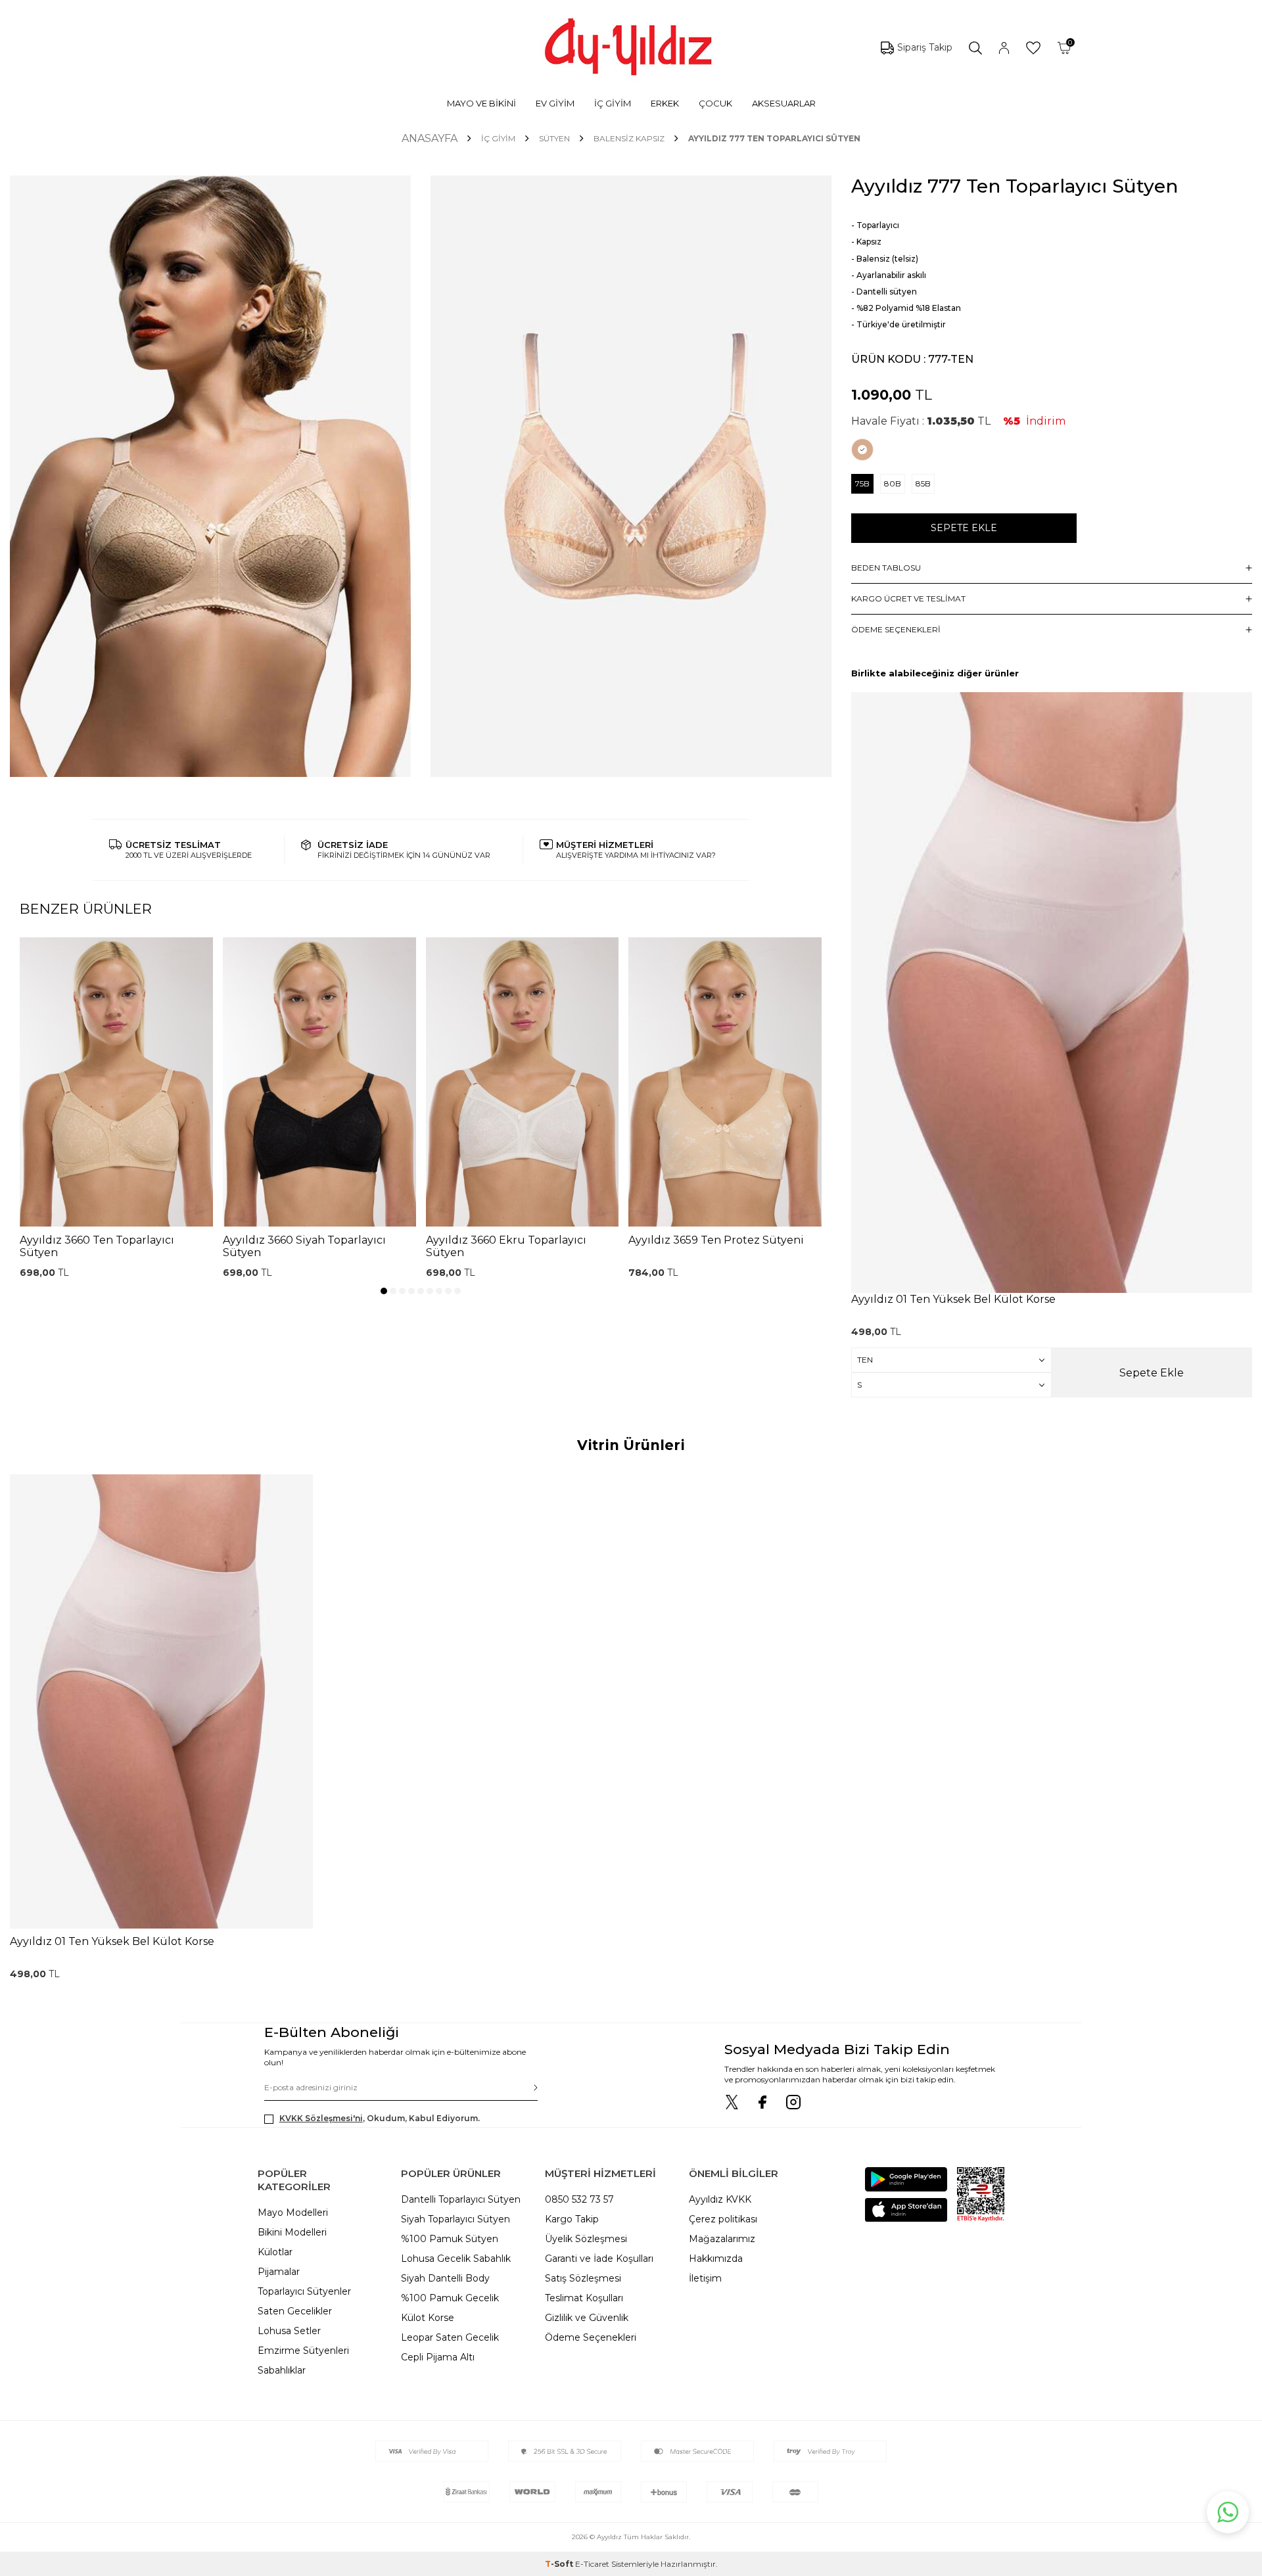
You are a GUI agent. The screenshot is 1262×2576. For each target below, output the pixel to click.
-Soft (560, 2564)
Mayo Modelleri (293, 2213)
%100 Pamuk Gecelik (450, 2298)
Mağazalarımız (722, 2239)
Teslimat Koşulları (584, 2298)
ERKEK (665, 103)
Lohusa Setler (289, 2331)
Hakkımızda (716, 2259)
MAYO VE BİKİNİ (481, 103)
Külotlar (275, 2252)
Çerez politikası (723, 2219)
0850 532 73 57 (579, 2199)
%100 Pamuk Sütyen (450, 2239)
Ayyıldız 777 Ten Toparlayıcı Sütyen (774, 138)
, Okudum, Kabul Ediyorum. (380, 2118)
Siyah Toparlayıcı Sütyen (456, 2219)
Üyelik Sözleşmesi (586, 2239)
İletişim (705, 2278)
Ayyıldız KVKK (720, 2199)
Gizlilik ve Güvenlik (587, 2318)
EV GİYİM (555, 103)
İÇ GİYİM (613, 103)
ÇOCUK (715, 103)
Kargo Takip (572, 2219)
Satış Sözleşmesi (583, 2278)
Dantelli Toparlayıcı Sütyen (461, 2199)
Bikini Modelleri (292, 2232)
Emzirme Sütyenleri (303, 2351)
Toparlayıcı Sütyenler (304, 2291)
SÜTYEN (554, 138)
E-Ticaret (592, 2564)
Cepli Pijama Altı (438, 2357)
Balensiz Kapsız (629, 138)
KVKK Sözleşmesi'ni (321, 2118)
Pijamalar (279, 2272)
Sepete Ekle (964, 528)
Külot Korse (428, 2318)
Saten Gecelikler (295, 2311)
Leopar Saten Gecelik (450, 2337)
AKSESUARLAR (784, 103)
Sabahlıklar (282, 2370)
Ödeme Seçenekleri (591, 2337)
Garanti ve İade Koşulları (599, 2259)
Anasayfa (430, 138)
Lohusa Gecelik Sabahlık (456, 2259)
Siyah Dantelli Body (445, 2278)
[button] (384, 1291)
